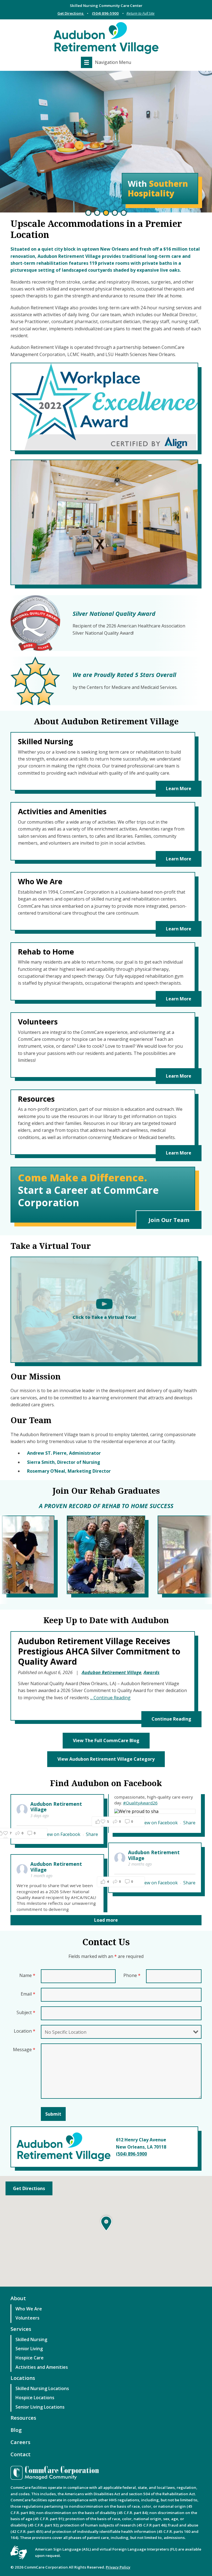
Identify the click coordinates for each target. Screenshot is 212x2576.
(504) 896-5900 (105, 13)
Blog (16, 2430)
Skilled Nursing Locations (42, 2388)
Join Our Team (169, 1220)
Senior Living (29, 2349)
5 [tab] (124, 213)
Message (24, 2050)
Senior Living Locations (40, 2407)
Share (92, 1834)
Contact (21, 2454)
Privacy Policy (118, 2567)
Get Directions (29, 2188)
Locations (23, 2378)
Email (28, 1994)
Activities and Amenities (42, 2367)
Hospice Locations (35, 2398)
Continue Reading (171, 1719)
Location (25, 2031)
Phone (132, 1975)
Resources (23, 2418)
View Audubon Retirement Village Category (106, 1759)
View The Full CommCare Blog (106, 1740)
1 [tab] (88, 213)
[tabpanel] (106, 142)
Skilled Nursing (31, 2339)
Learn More (179, 788)
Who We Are (29, 2309)
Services (21, 2329)
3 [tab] (106, 213)
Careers (20, 2442)
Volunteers (27, 2318)
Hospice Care (30, 2358)
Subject (26, 2012)
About (18, 2298)
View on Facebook (62, 1834)
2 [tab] (97, 213)
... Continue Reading (110, 1698)
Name (27, 1975)
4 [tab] (115, 213)
